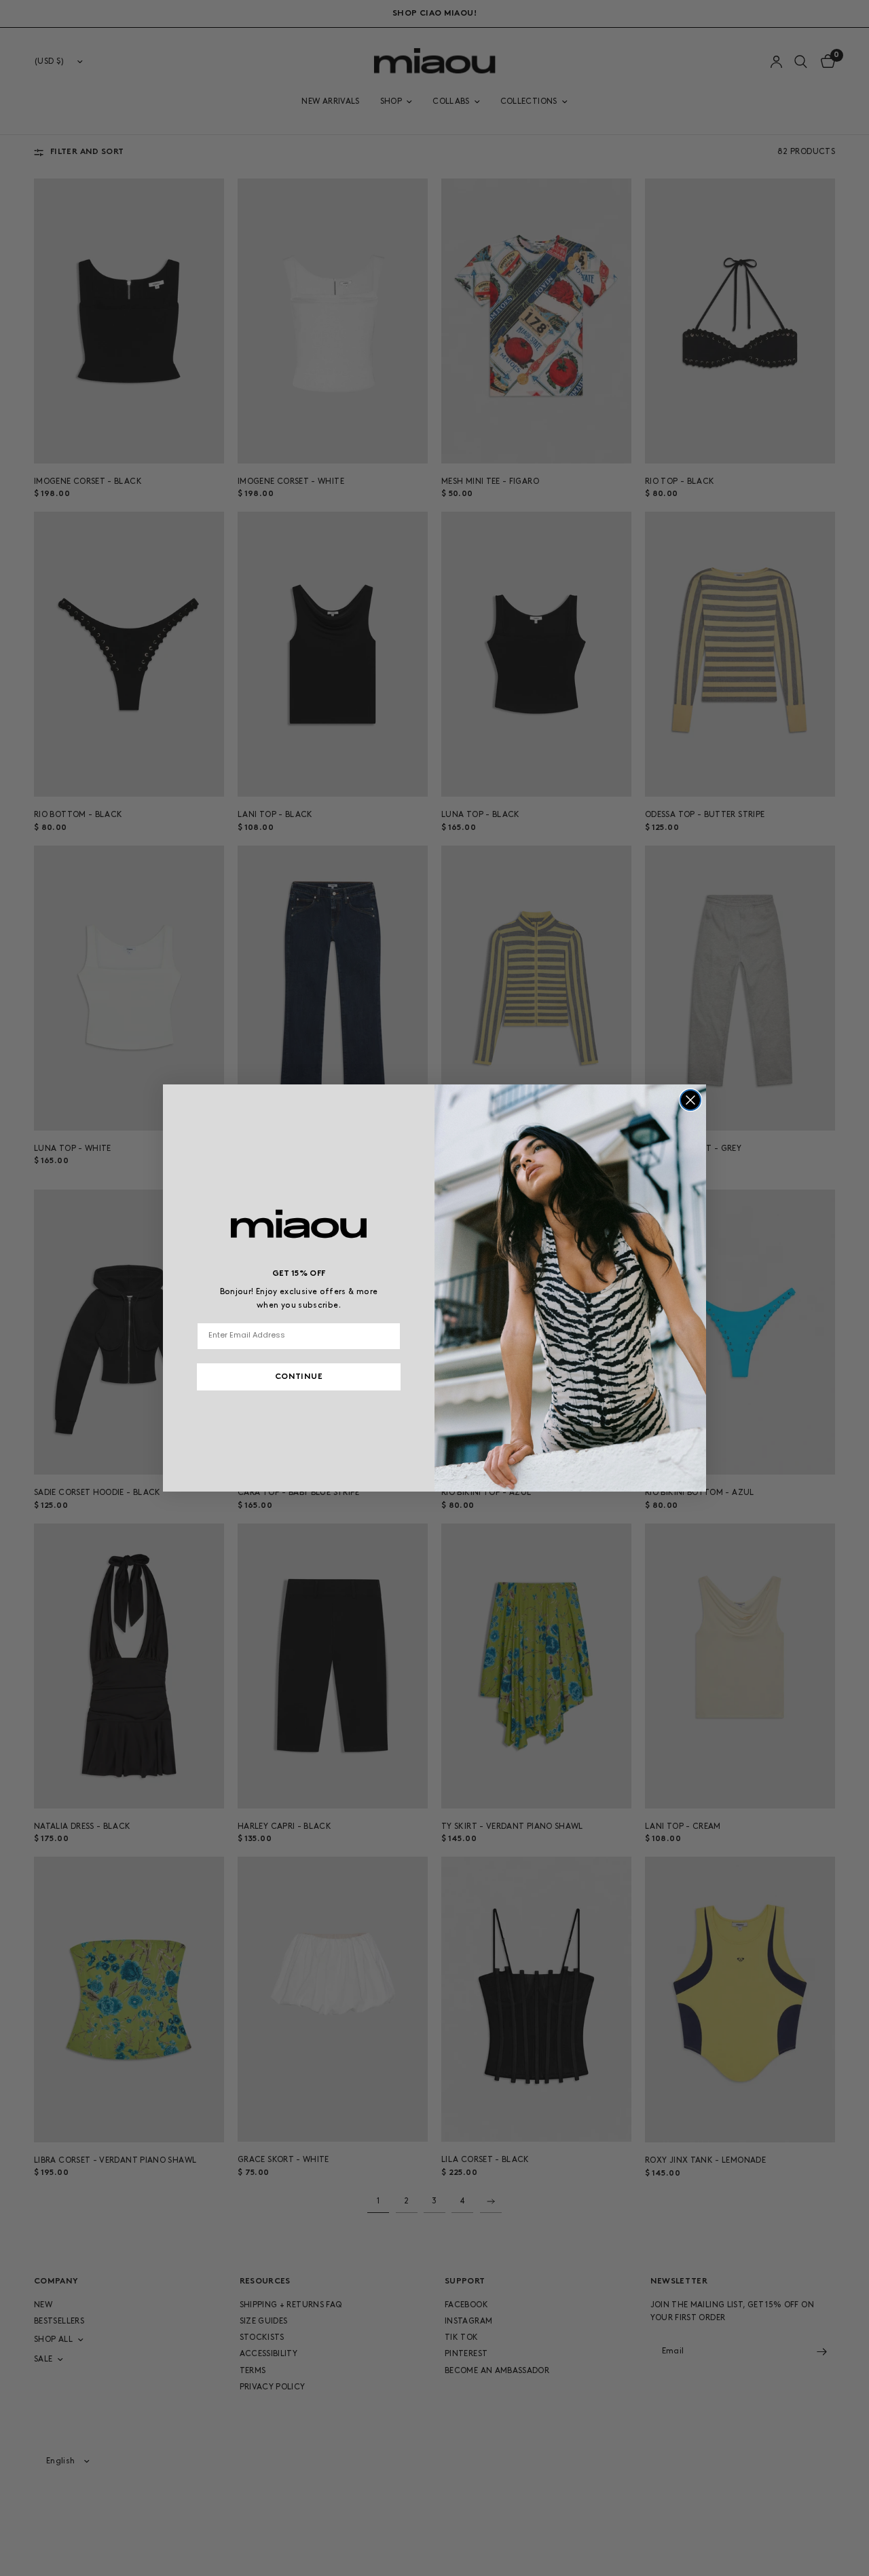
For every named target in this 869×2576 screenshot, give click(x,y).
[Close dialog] (690, 1100)
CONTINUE (299, 1377)
